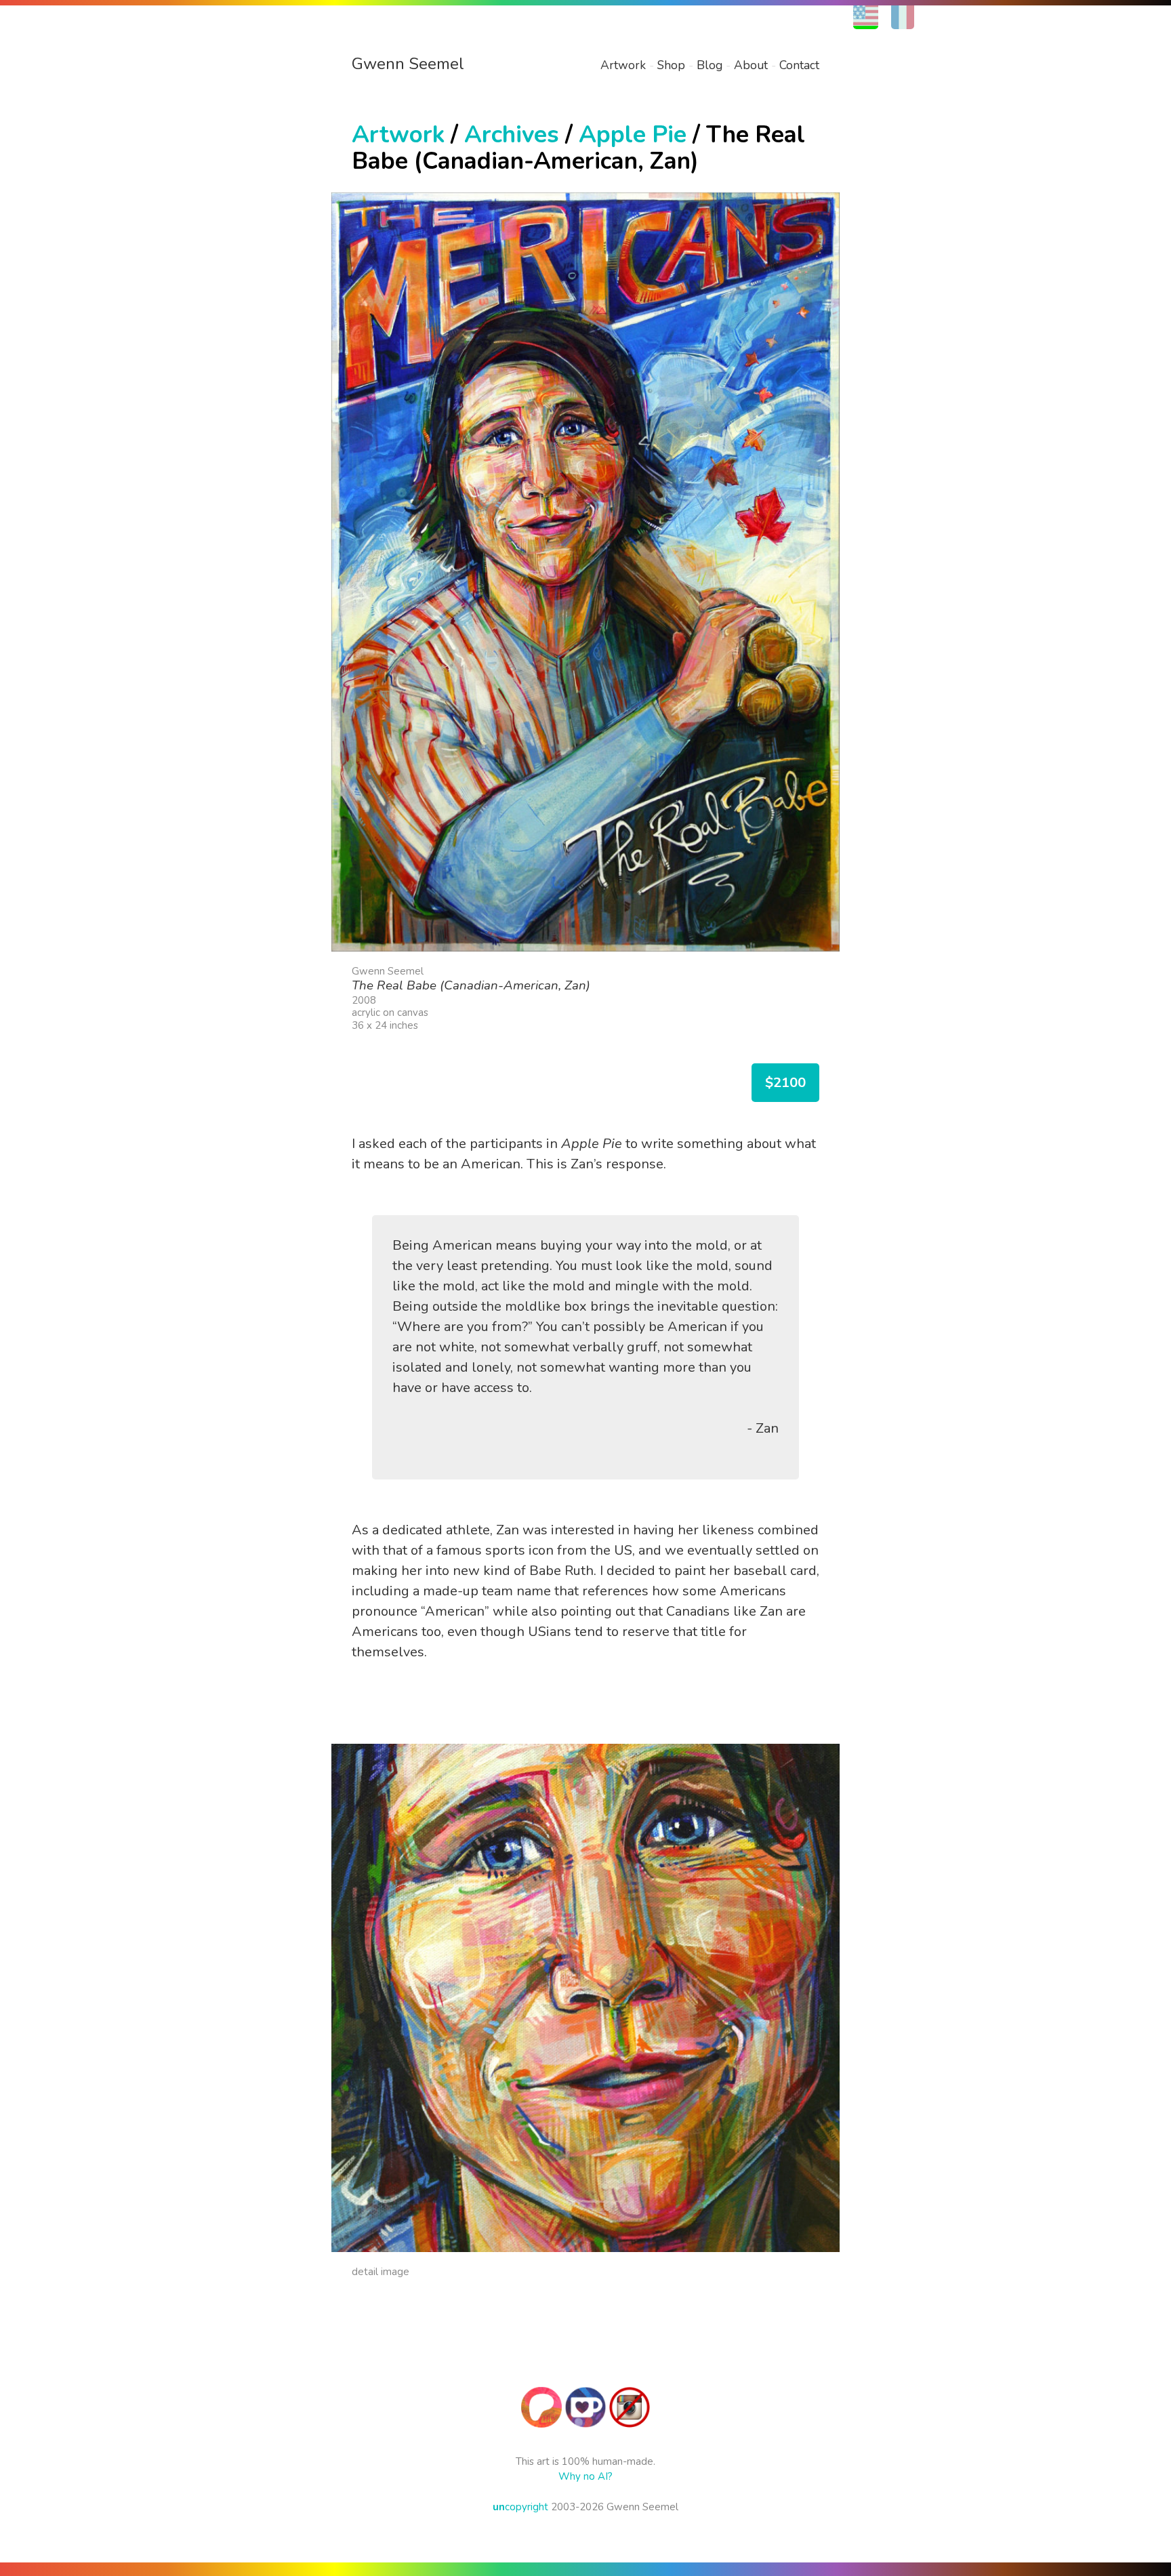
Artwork (623, 65)
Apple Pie (633, 135)
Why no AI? (585, 2476)
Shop (671, 65)
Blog (710, 65)
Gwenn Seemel (408, 64)
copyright (520, 2507)
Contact (799, 65)
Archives (512, 135)
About (751, 65)
